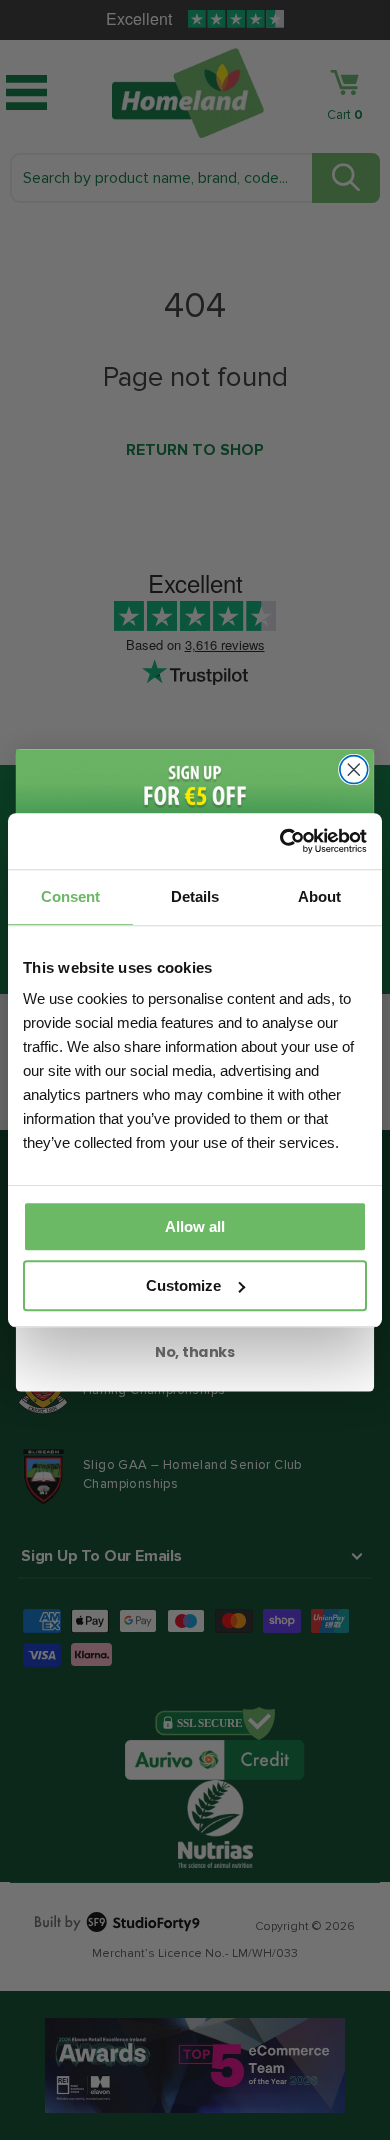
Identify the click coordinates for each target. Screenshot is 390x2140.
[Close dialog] (354, 769)
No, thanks (195, 1351)
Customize (183, 1285)
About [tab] (319, 896)
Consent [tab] (70, 896)
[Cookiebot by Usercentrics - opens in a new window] (280, 841)
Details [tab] (195, 896)
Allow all (195, 1226)
